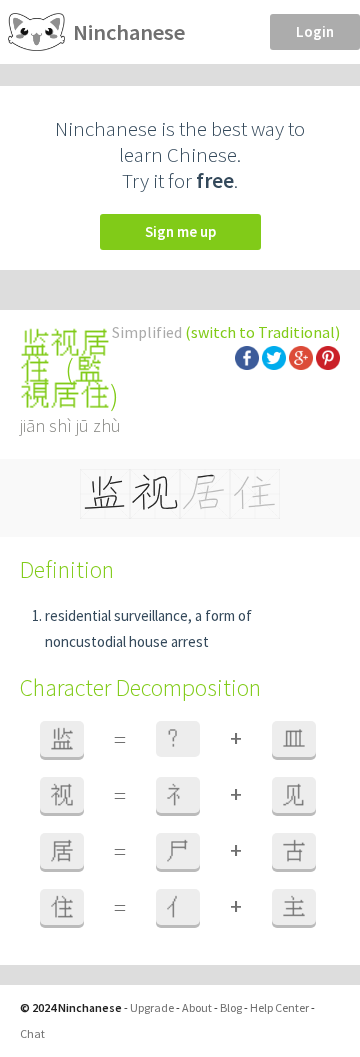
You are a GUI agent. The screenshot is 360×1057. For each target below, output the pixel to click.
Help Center (279, 1007)
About (197, 1007)
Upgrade (152, 1007)
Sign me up (180, 231)
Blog (231, 1007)
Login (315, 31)
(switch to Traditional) (262, 332)
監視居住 (65, 382)
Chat (32, 1033)
